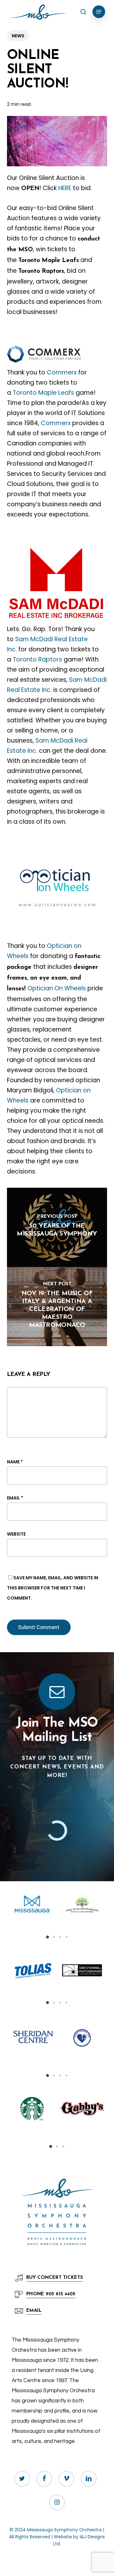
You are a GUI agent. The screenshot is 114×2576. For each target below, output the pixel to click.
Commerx (63, 372)
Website (16, 1534)
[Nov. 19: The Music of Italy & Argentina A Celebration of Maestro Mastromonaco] (57, 1307)
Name (15, 1462)
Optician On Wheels (57, 988)
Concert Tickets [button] (55, 2278)
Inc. (32, 751)
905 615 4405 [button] (51, 2294)
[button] (99, 12)
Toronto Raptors (37, 659)
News (18, 36)
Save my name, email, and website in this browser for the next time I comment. (53, 1588)
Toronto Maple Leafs (43, 393)
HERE (65, 188)
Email (15, 1498)
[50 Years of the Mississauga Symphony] (57, 1227)
